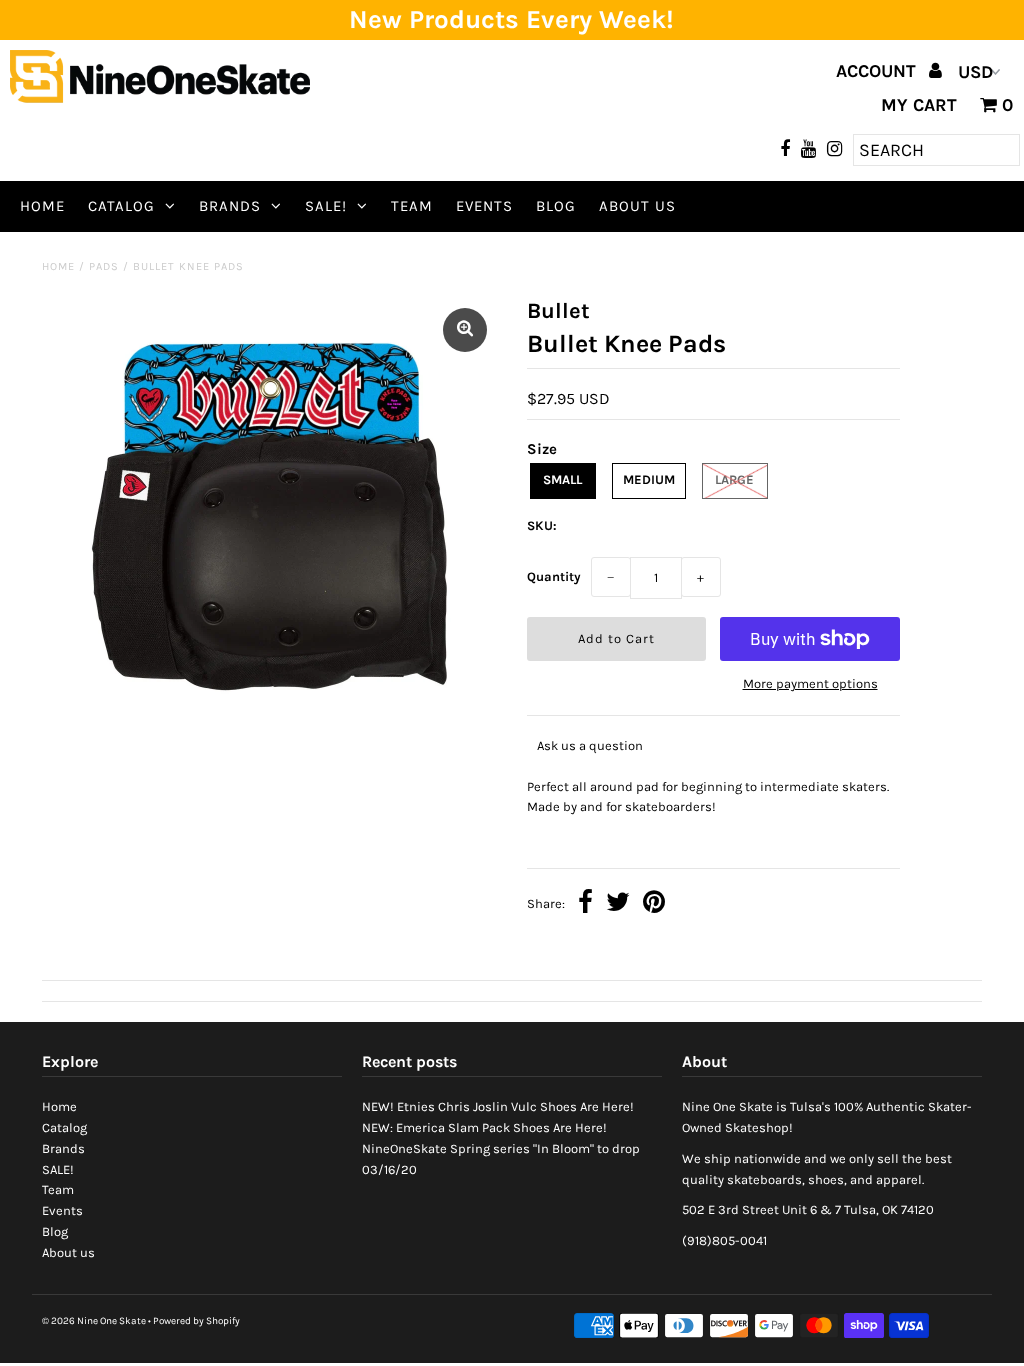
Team (412, 206)
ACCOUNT (878, 71)
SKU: (542, 525)
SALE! (326, 206)
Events (484, 206)
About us (637, 206)
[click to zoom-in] (465, 330)
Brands (230, 206)
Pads (104, 266)
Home (42, 206)
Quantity (554, 576)
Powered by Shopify (196, 1321)
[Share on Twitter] (618, 904)
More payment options (810, 683)
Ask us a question (590, 745)
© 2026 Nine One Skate (94, 1321)
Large (734, 479)
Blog (556, 206)
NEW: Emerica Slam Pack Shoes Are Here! (484, 1127)
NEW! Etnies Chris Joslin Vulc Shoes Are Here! (498, 1106)
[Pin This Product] (654, 904)
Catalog (121, 206)
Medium (649, 479)
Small (562, 479)
